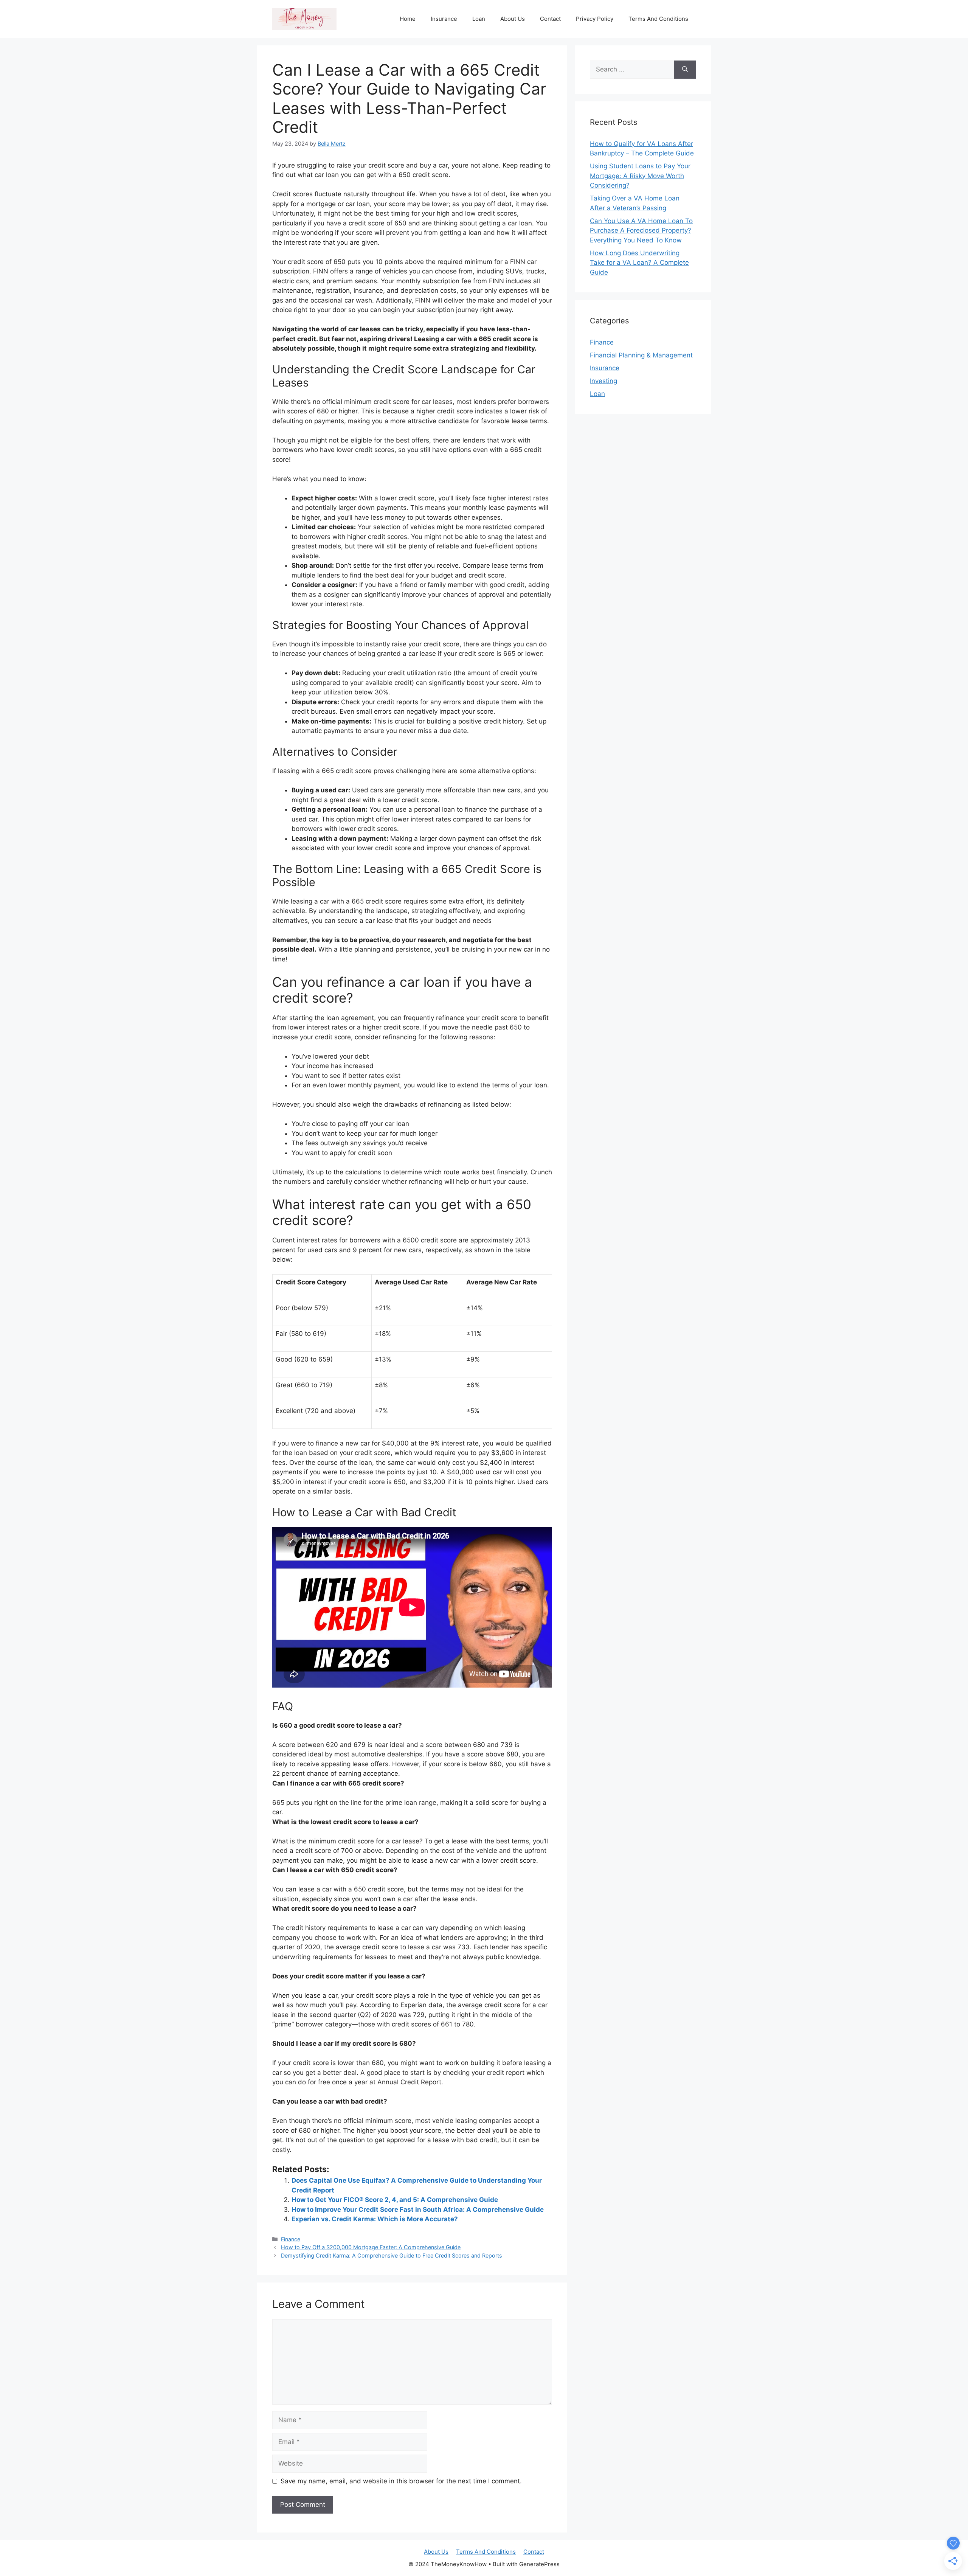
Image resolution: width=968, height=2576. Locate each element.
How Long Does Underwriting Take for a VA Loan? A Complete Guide (639, 263)
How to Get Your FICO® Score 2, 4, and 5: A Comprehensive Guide (395, 2200)
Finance (291, 2239)
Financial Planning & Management (641, 355)
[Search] (685, 70)
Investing (603, 381)
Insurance (444, 19)
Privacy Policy (595, 19)
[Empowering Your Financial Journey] (304, 19)
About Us (513, 19)
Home (408, 19)
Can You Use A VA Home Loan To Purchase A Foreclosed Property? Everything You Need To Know (641, 231)
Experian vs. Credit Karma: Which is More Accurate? (375, 2219)
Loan (479, 19)
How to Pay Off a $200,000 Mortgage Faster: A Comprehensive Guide (371, 2247)
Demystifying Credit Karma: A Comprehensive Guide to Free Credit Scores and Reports (392, 2255)
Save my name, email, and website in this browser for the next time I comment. (401, 2481)
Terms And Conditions (658, 19)
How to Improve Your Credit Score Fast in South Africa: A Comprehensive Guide (418, 2210)
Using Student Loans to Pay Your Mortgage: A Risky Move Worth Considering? (640, 176)
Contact (550, 19)
